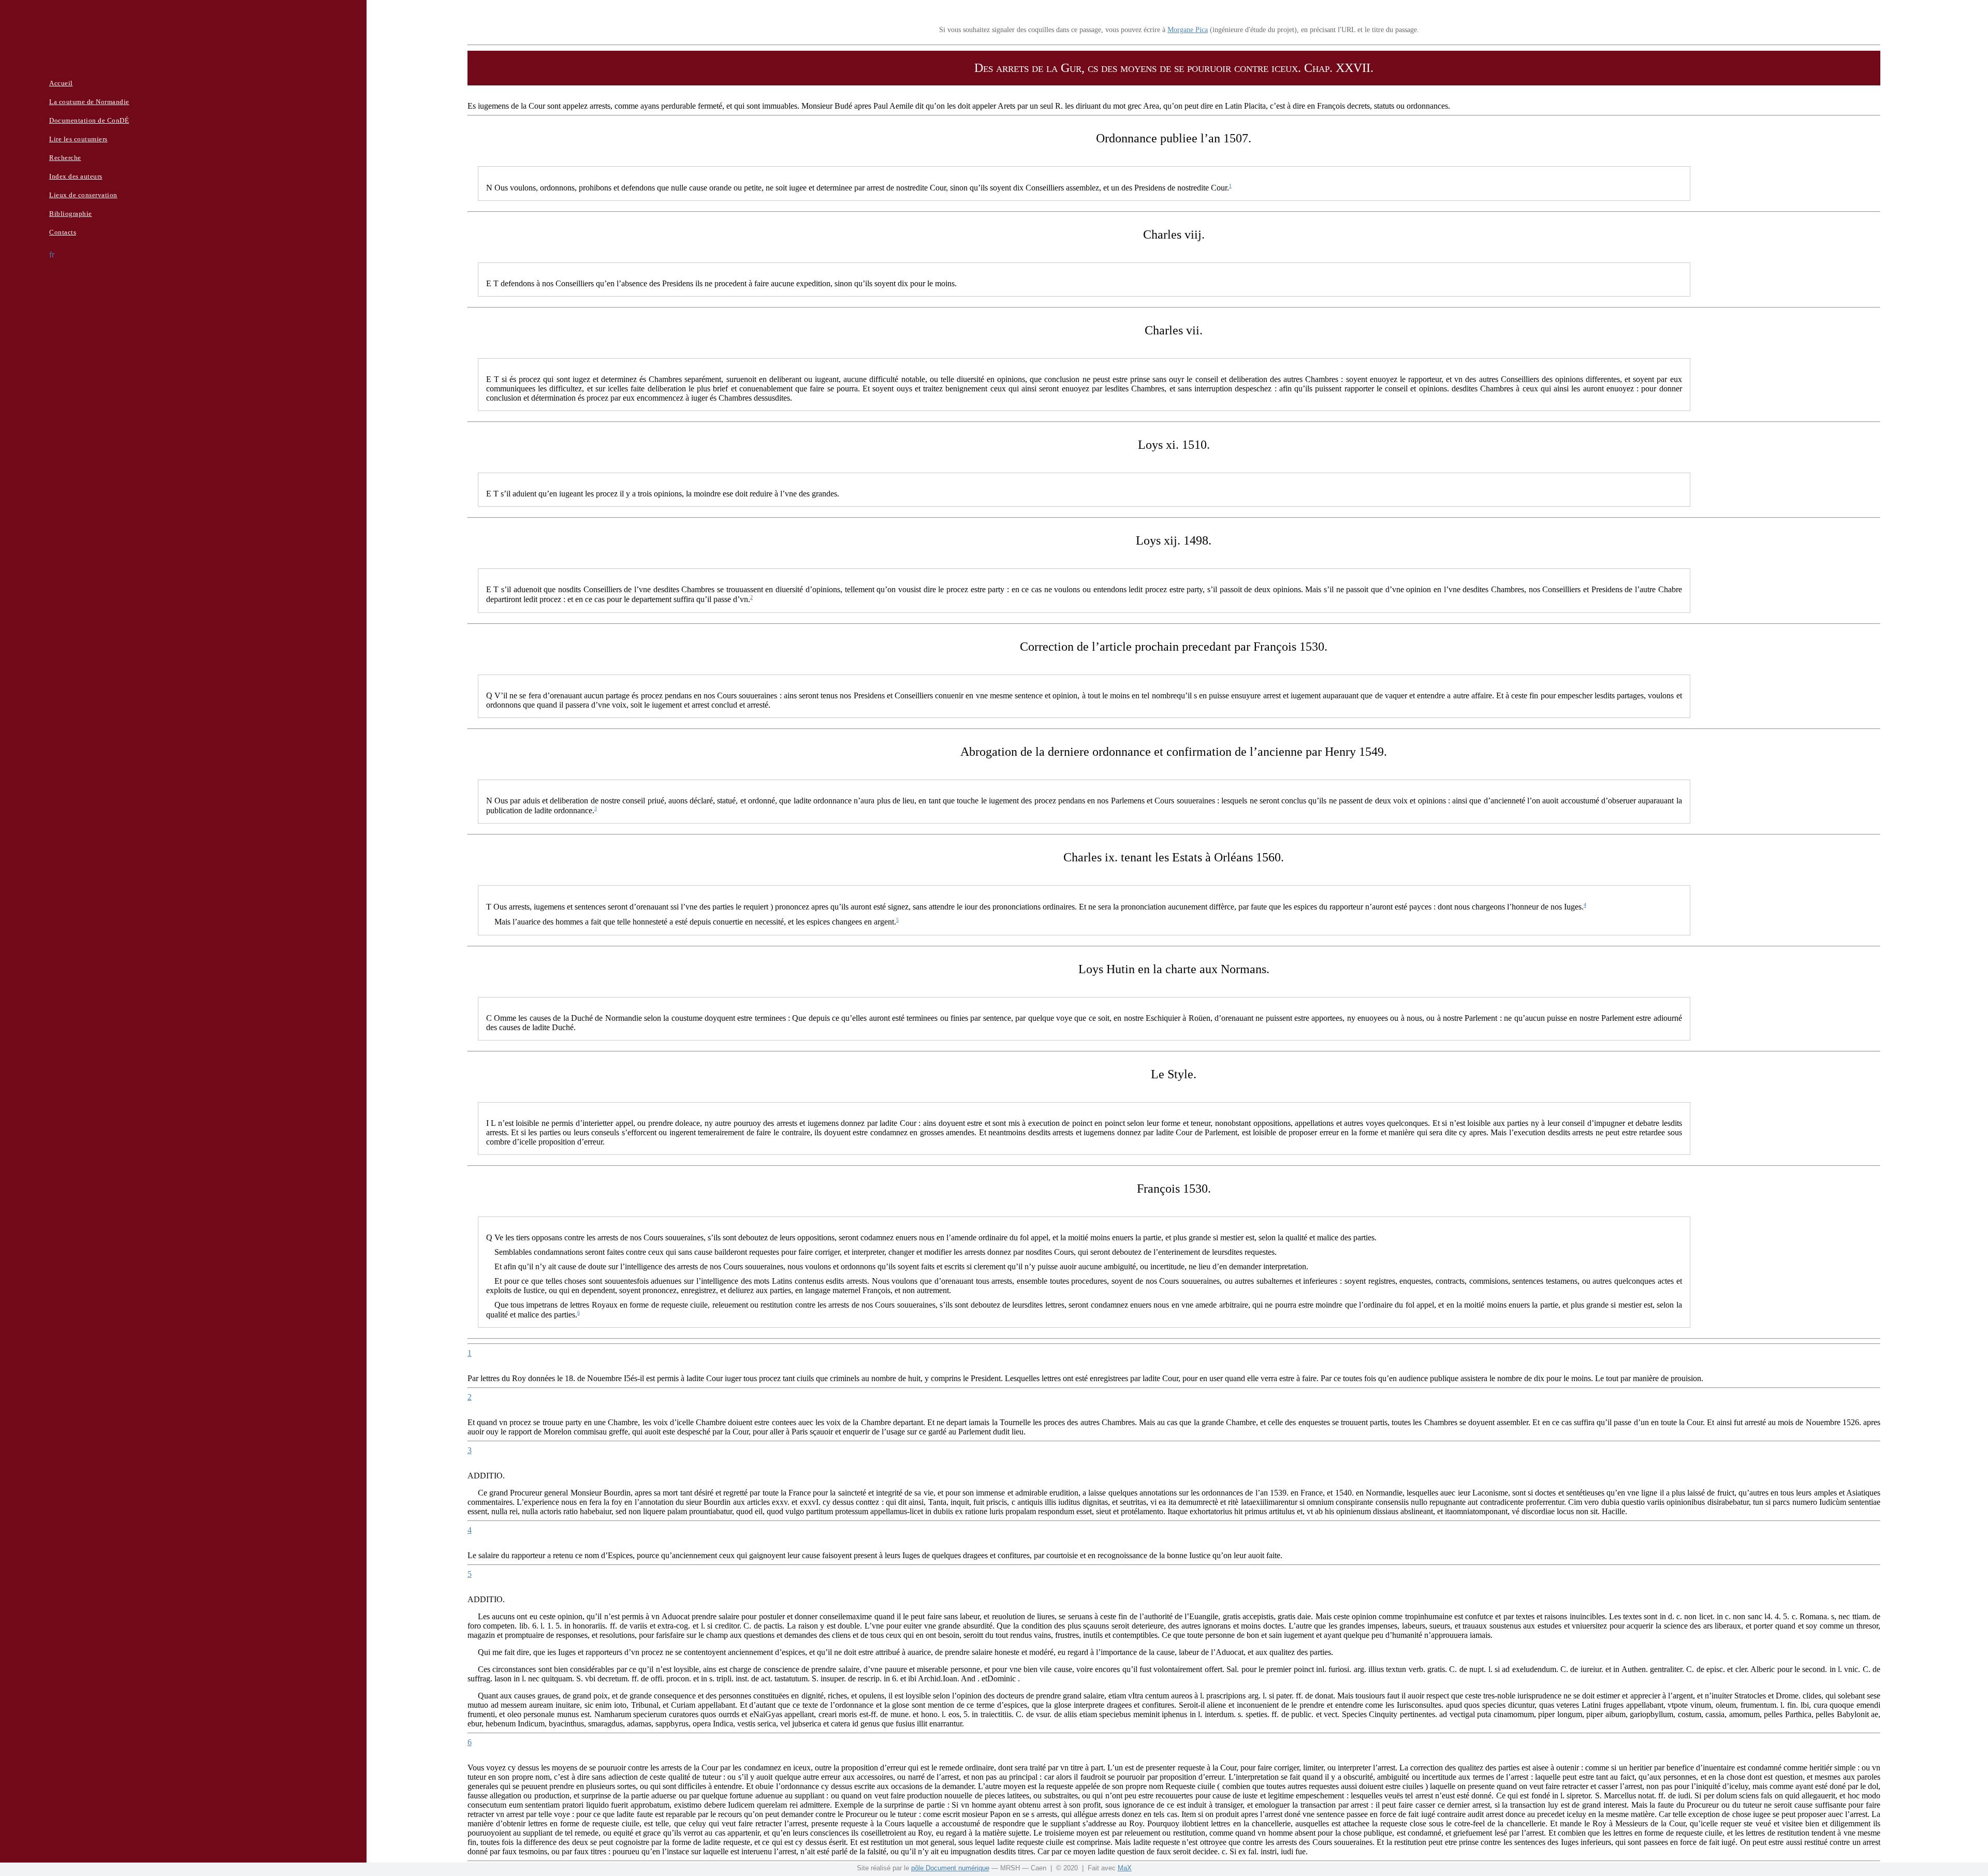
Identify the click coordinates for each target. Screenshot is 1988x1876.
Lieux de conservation (83, 195)
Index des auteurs (76, 176)
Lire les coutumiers (78, 139)
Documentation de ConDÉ (89, 120)
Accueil (61, 83)
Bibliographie (71, 214)
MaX (1125, 1868)
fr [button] (52, 254)
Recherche (65, 158)
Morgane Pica (1188, 30)
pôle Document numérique (950, 1868)
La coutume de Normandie (89, 102)
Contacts (63, 232)
